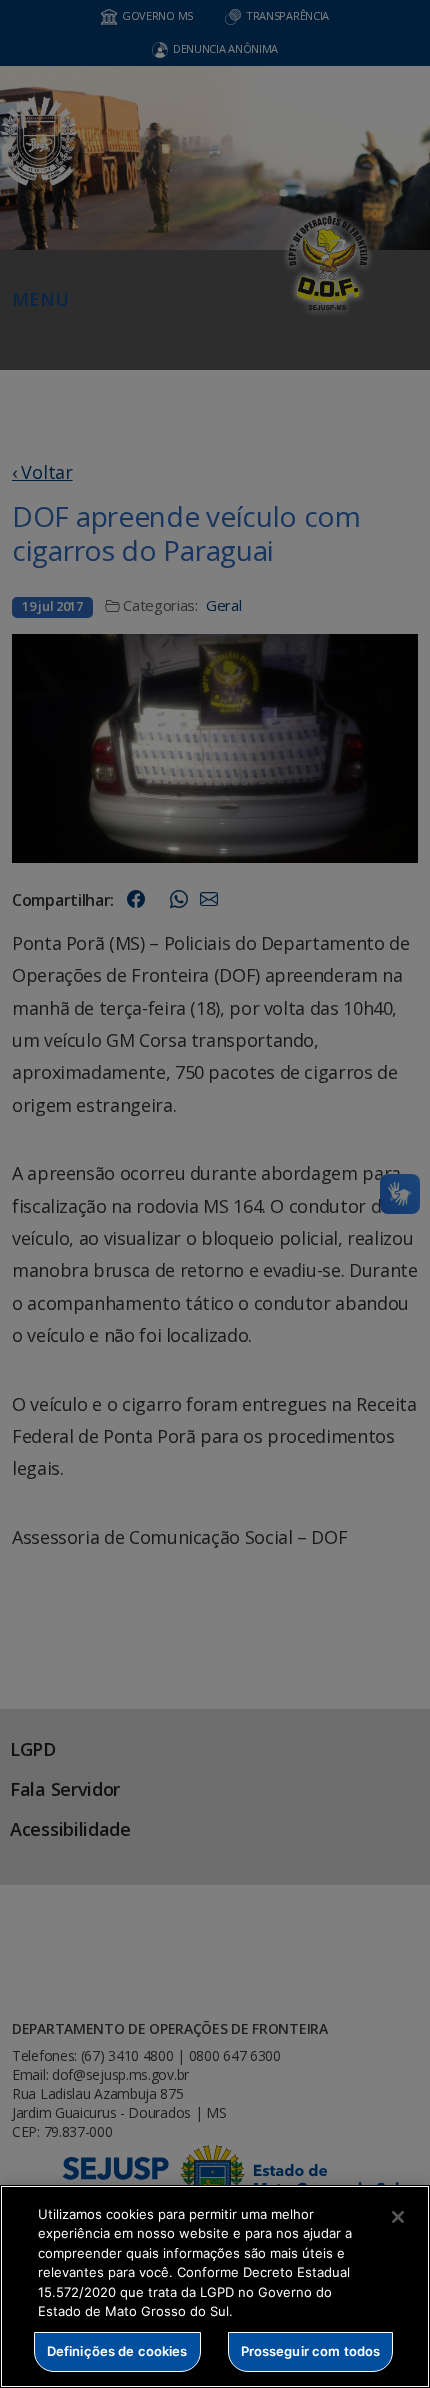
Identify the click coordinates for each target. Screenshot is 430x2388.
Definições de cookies (117, 2351)
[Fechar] (398, 2217)
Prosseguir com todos (311, 2351)
